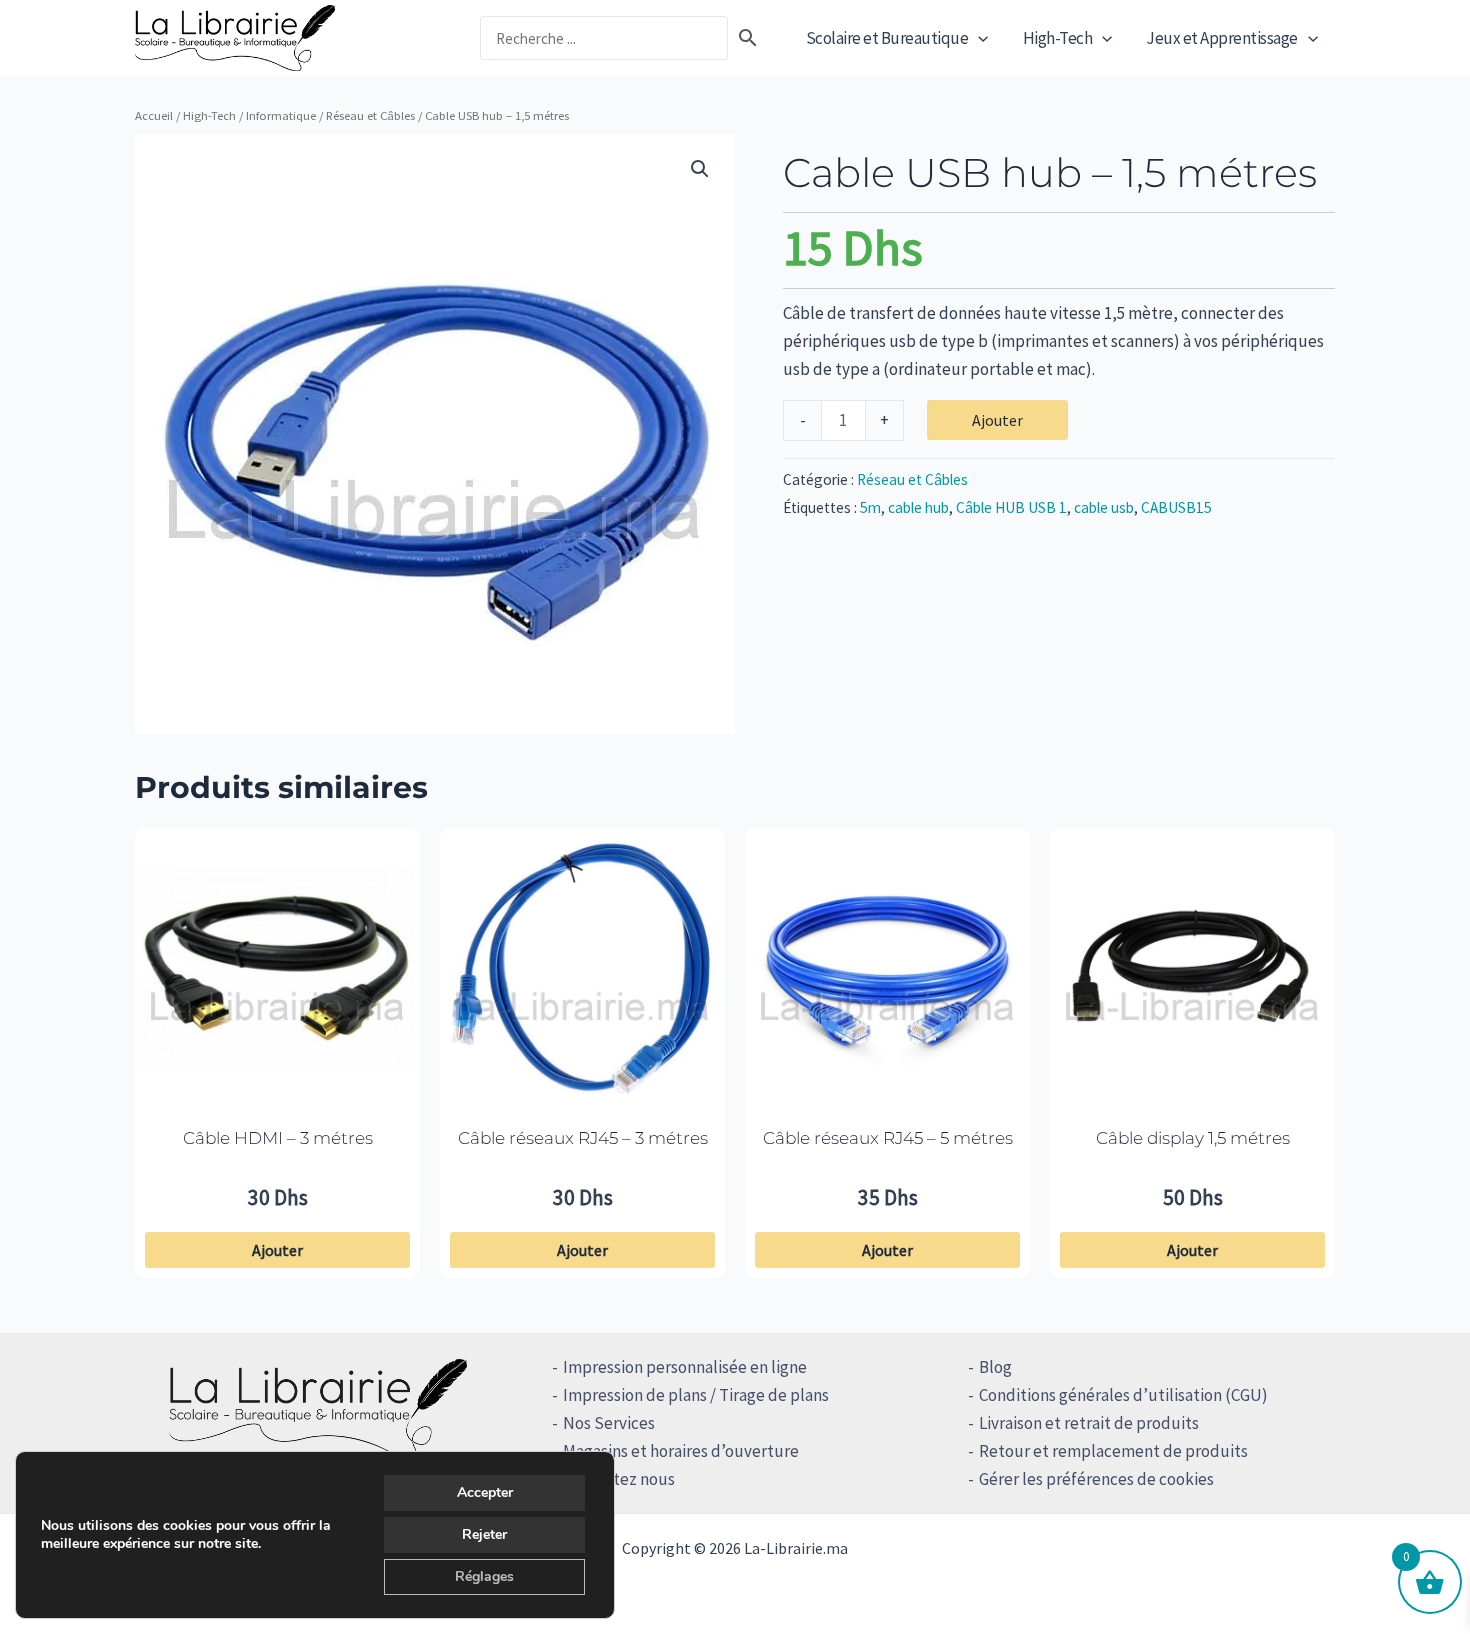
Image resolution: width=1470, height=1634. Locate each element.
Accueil (154, 115)
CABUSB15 (1176, 507)
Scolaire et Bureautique (887, 38)
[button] (978, 38)
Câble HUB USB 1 (1011, 507)
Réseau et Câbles (370, 115)
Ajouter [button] (277, 1250)
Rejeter (484, 1534)
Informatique (281, 115)
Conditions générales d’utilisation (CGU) (1123, 1395)
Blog (995, 1367)
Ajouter (997, 420)
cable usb (1104, 507)
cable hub (918, 507)
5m (870, 507)
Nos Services (609, 1423)
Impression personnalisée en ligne (685, 1367)
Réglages (484, 1576)
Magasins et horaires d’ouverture (681, 1451)
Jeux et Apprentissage (1222, 38)
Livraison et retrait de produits (1089, 1423)
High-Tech (1058, 38)
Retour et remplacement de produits (1113, 1451)
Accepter (485, 1492)
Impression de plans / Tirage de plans (696, 1395)
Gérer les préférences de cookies (1096, 1479)
